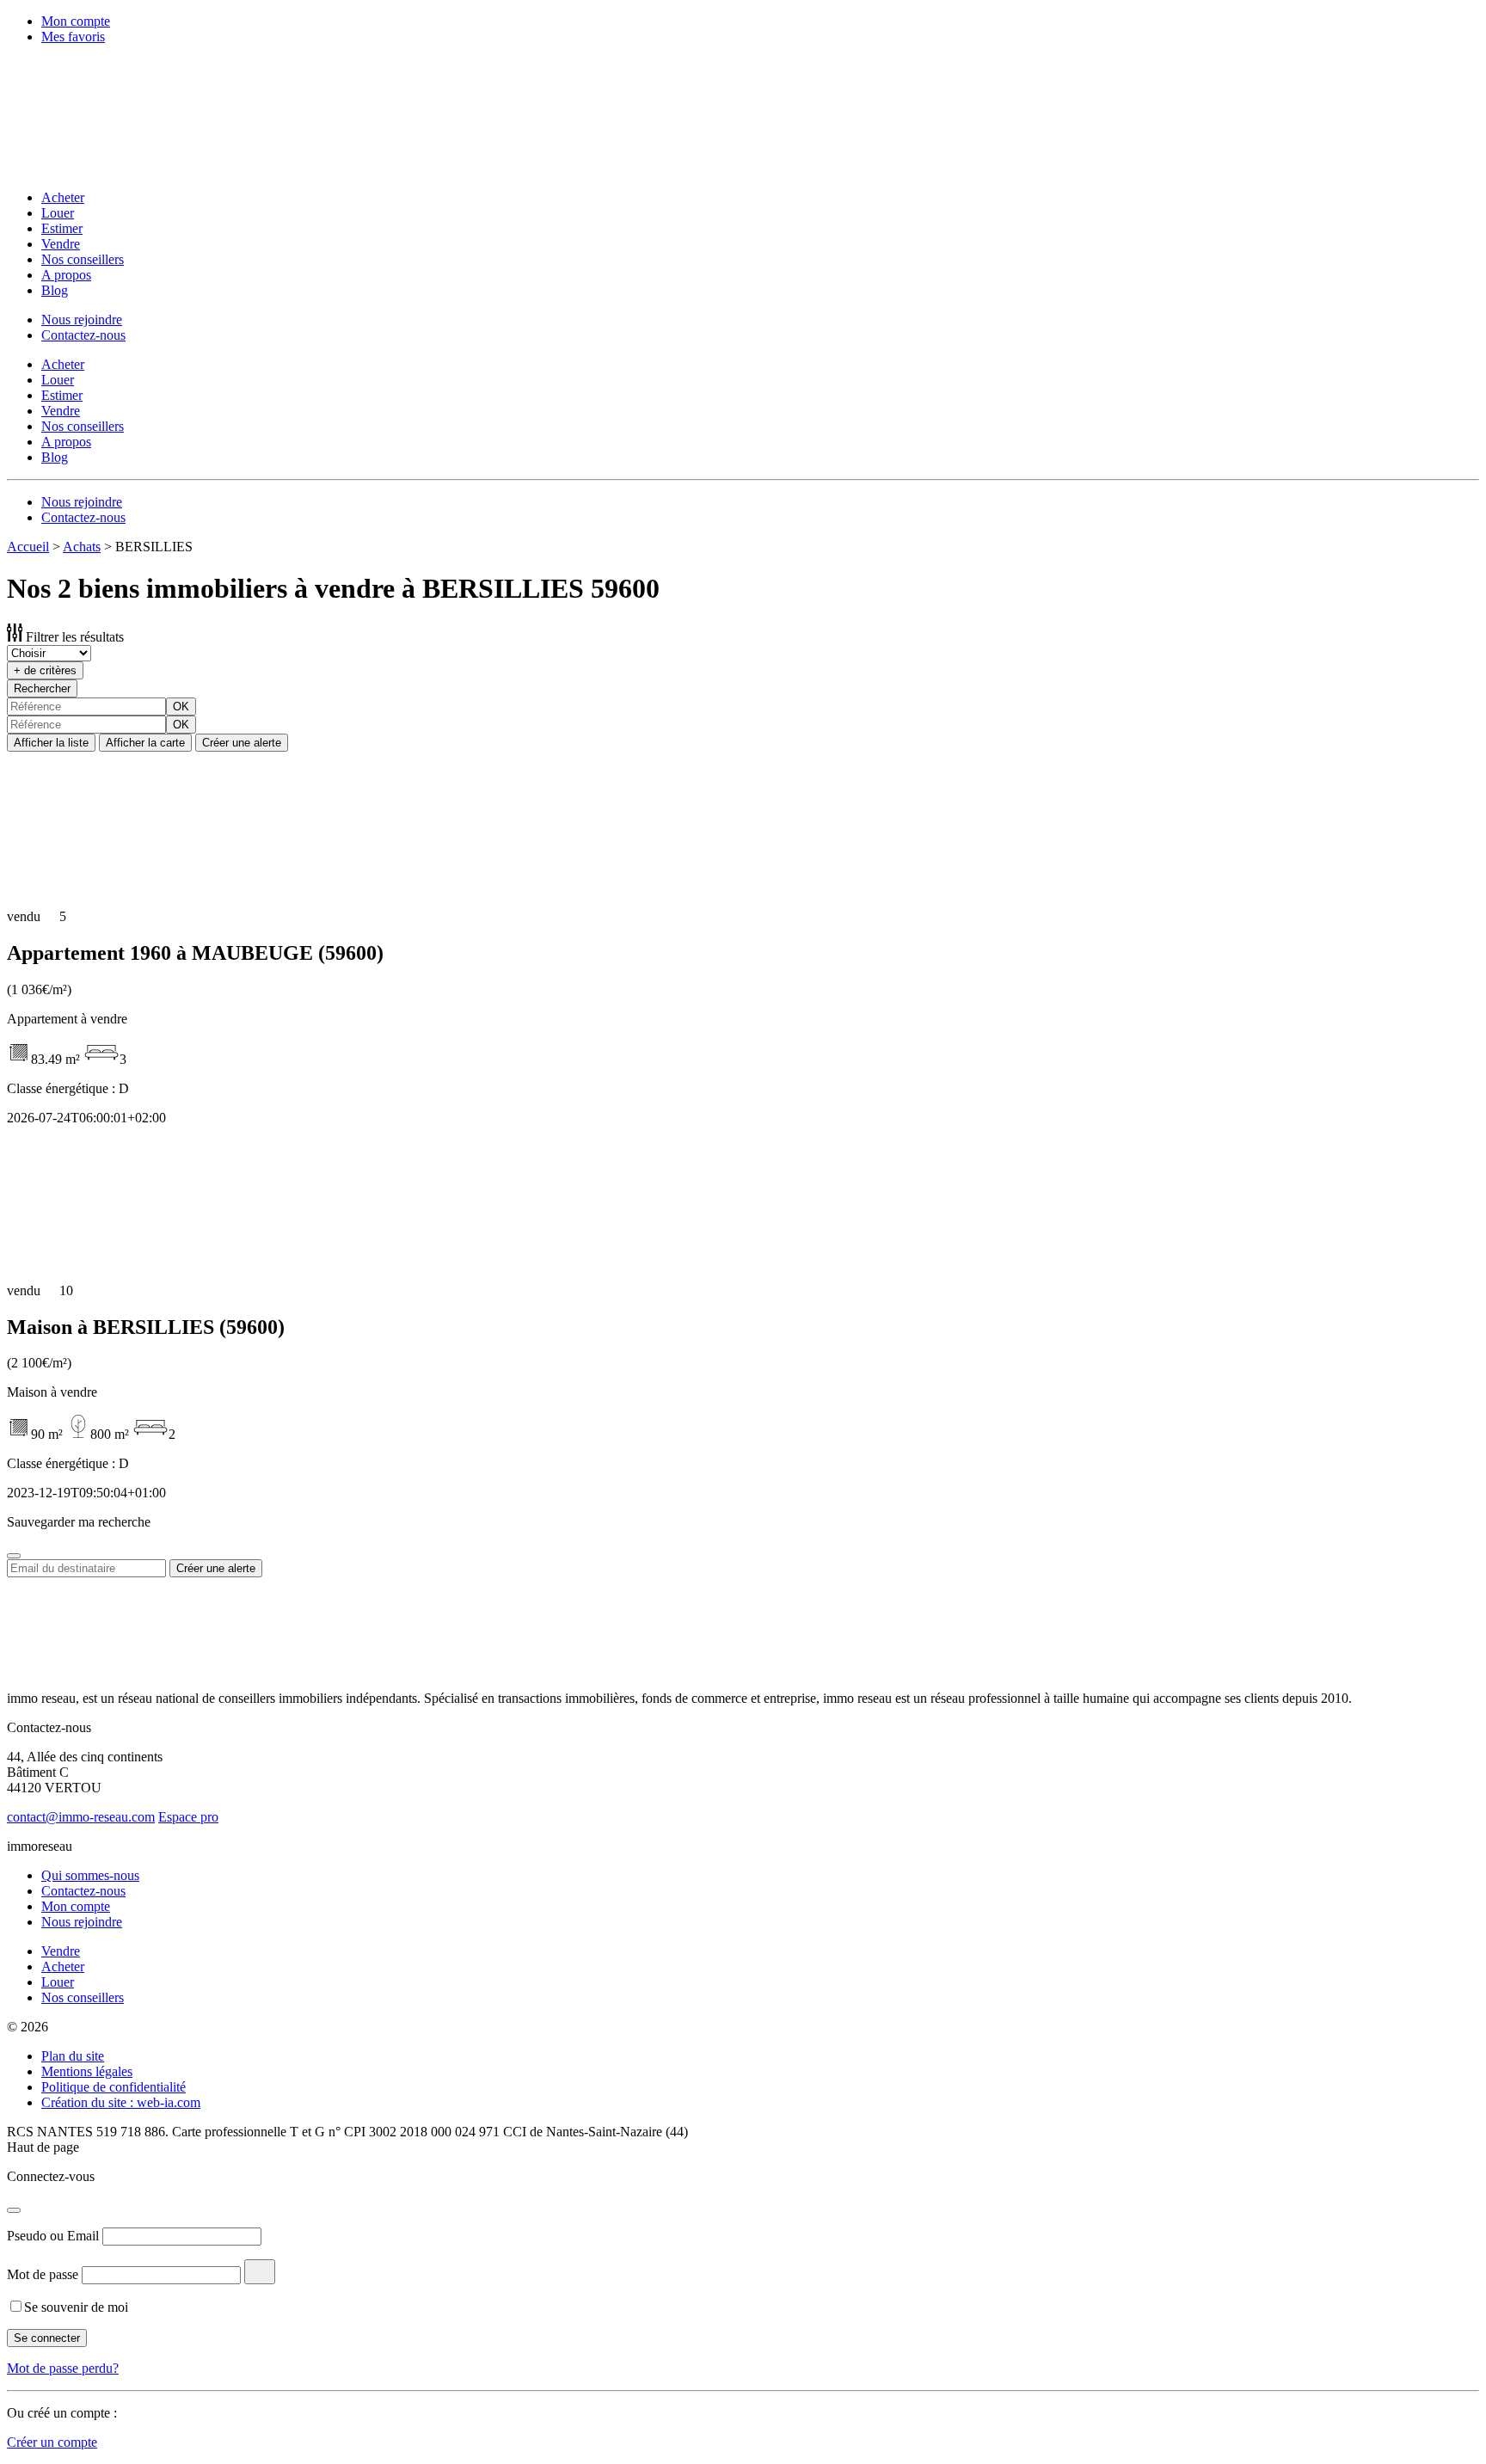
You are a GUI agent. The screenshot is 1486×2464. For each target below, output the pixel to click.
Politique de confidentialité (114, 2087)
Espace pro (188, 1817)
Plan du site (73, 2056)
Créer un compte (52, 2442)
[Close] (14, 1556)
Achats (82, 547)
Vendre (61, 244)
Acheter (63, 197)
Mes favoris (73, 37)
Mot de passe (43, 2274)
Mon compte (76, 21)
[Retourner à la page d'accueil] (119, 168)
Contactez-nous (83, 335)
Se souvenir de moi (76, 2307)
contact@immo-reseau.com (81, 1817)
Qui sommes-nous (90, 1875)
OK (181, 707)
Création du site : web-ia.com (121, 2102)
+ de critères (45, 670)
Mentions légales (87, 2071)
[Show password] (260, 2272)
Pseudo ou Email (53, 2236)
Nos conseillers (83, 259)
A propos (66, 275)
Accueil (28, 547)
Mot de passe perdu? (63, 2368)
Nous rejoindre (82, 320)
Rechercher (42, 688)
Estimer (62, 228)
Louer (58, 213)
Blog (55, 290)
